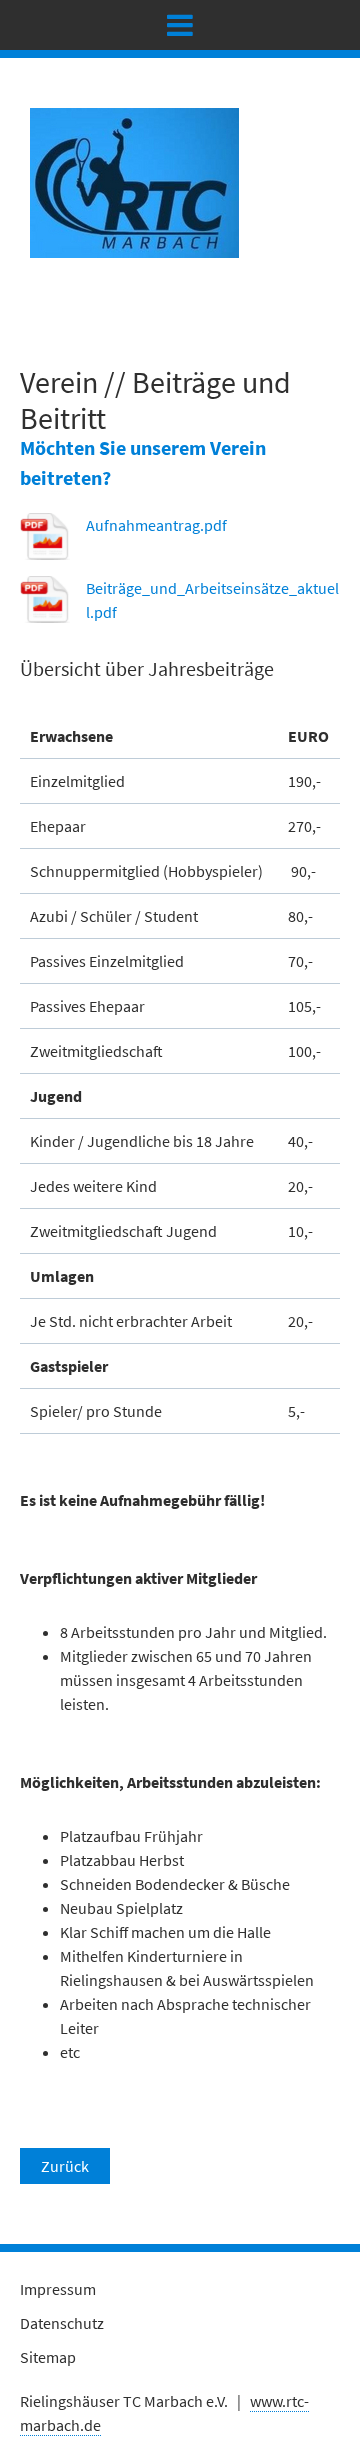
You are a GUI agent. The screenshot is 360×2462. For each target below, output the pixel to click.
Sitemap (48, 2357)
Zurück (65, 2166)
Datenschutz (62, 2323)
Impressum (58, 2289)
